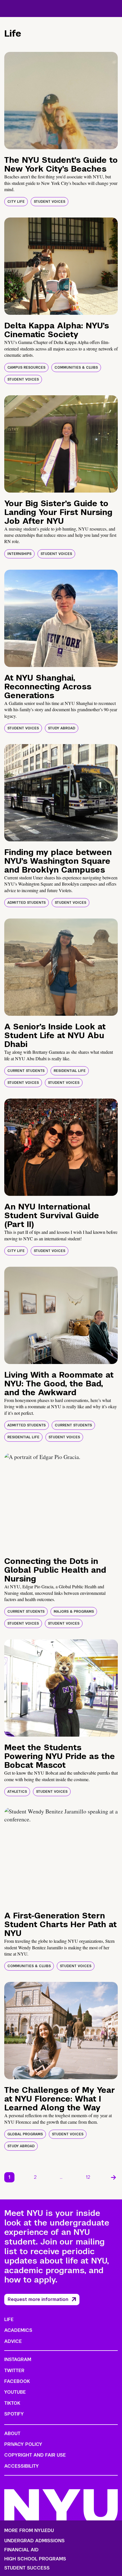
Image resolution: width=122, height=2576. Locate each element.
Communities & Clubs (76, 368)
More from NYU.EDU (29, 2530)
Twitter (14, 2371)
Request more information (38, 2299)
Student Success (27, 2568)
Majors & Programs (74, 1612)
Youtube (15, 2392)
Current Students (26, 1071)
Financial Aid (21, 2550)
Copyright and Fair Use (35, 2455)
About (12, 2434)
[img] (61, 101)
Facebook (17, 2381)
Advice (13, 2341)
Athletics (17, 1792)
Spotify (14, 2414)
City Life (16, 202)
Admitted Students (27, 903)
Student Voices (50, 202)
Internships (19, 554)
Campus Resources (26, 368)
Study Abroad (62, 728)
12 (88, 2177)
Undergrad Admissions (34, 2541)
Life (9, 2320)
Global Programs (25, 2134)
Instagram (18, 2359)
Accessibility (22, 2466)
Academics (18, 2330)
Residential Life (70, 1071)
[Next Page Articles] (113, 2177)
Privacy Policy (23, 2444)
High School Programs (35, 2559)
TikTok (12, 2403)
